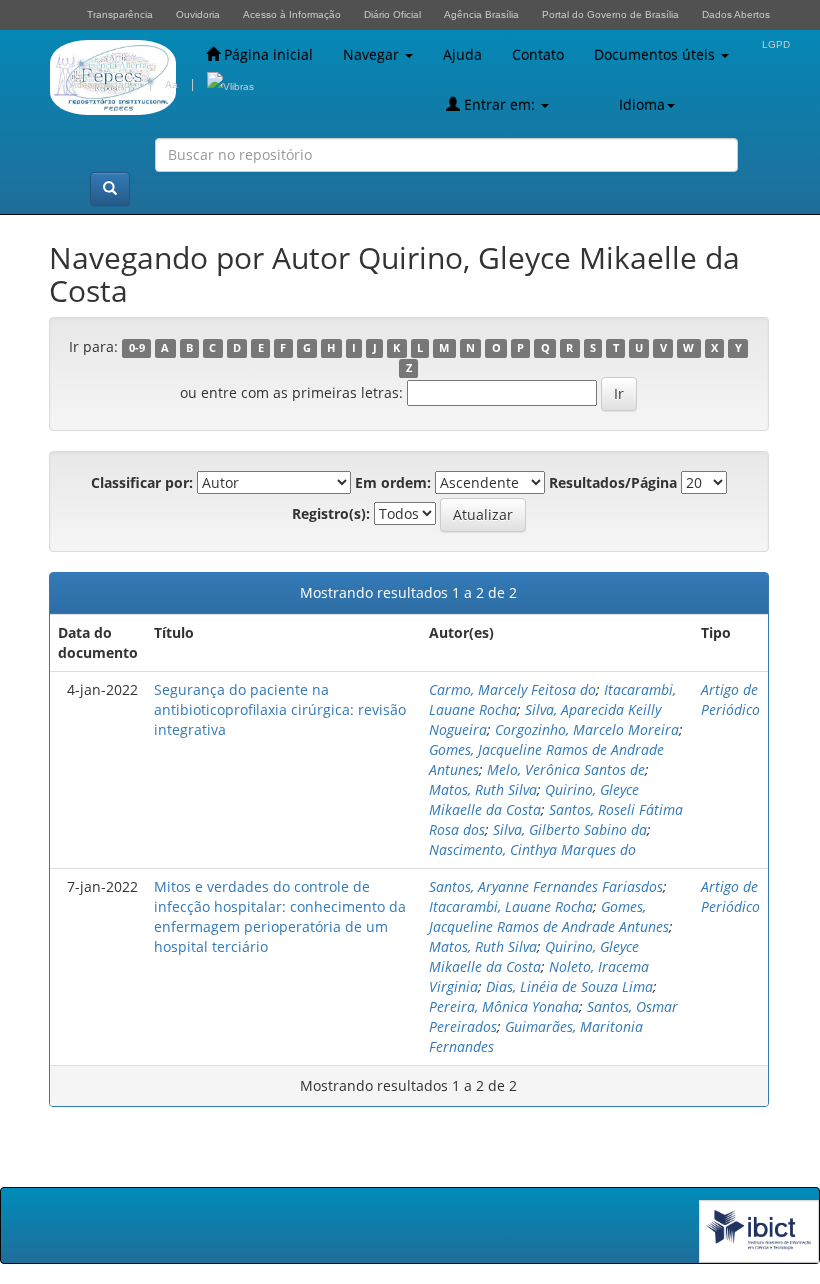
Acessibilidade (103, 84)
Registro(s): (331, 513)
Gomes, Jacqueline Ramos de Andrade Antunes (549, 916)
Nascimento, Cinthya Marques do (532, 849)
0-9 (137, 348)
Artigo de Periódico (730, 699)
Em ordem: (393, 482)
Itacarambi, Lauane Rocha (511, 906)
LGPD (776, 44)
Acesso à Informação (292, 14)
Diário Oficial (392, 14)
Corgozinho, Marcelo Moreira (587, 729)
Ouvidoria (198, 14)
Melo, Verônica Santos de (566, 769)
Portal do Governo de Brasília (610, 14)
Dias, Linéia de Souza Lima (569, 986)
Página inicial (266, 54)
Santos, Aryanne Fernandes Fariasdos (546, 886)
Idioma (642, 104)
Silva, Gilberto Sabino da (570, 829)
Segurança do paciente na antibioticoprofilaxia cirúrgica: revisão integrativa (280, 709)
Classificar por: (142, 482)
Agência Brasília (481, 14)
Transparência (120, 14)
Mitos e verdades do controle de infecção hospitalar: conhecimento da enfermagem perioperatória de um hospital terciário (280, 916)
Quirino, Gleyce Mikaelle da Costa (534, 799)
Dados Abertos (736, 14)
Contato (538, 54)
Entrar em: (499, 104)
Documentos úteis (656, 54)
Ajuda (462, 54)
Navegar (373, 54)
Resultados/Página (613, 482)
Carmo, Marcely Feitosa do (512, 689)
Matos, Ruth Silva (483, 789)
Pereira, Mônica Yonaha (504, 1006)
